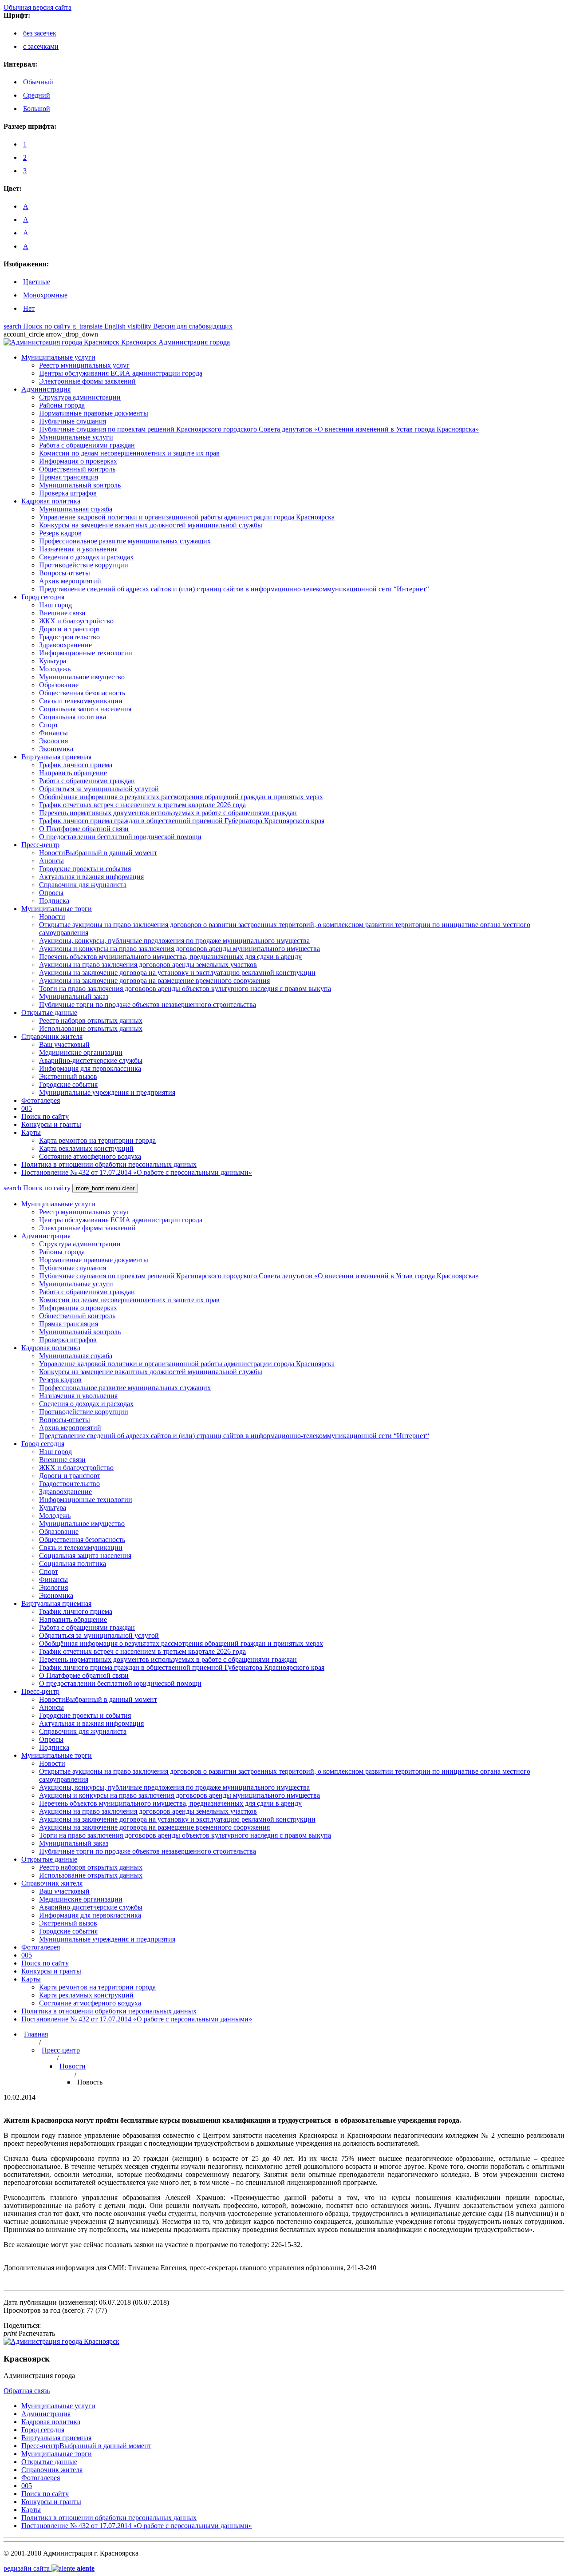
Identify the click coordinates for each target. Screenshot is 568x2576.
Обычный (38, 82)
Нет (29, 308)
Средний (37, 95)
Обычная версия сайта (37, 7)
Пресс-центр (61, 2050)
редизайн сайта (49, 2568)
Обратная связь (27, 2391)
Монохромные (45, 295)
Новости (73, 2066)
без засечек (40, 33)
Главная (36, 2034)
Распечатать (29, 2333)
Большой (37, 109)
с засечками (41, 46)
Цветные (37, 282)
